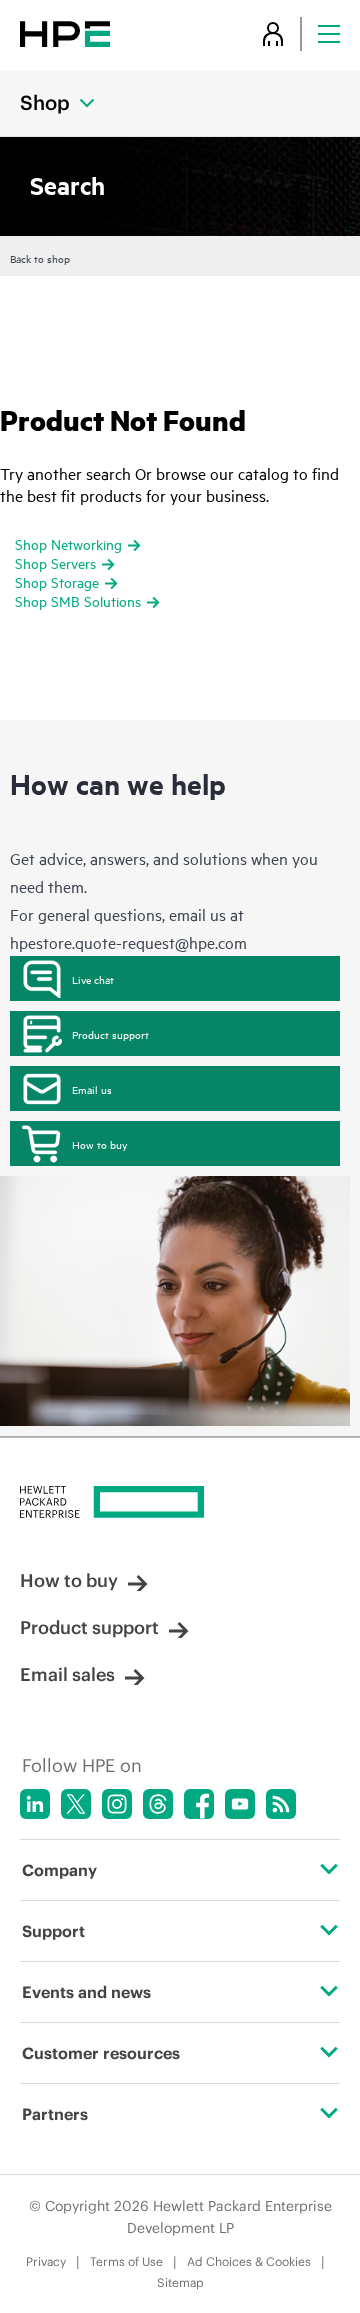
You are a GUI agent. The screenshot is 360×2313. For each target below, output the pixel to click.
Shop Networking (68, 543)
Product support (110, 1034)
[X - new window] (76, 1804)
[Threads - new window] (158, 1804)
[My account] (273, 33)
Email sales (67, 1674)
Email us (92, 1089)
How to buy (99, 1144)
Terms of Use (126, 2261)
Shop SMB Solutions (78, 600)
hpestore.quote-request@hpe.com (128, 942)
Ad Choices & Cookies (249, 2261)
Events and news (86, 1992)
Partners (55, 2114)
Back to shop (40, 258)
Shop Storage (57, 581)
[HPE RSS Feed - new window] (281, 1804)
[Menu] (329, 33)
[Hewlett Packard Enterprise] (65, 33)
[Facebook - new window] (199, 1804)
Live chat (93, 979)
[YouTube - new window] (240, 1804)
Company (59, 1870)
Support (53, 1931)
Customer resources (101, 2053)
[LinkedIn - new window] (35, 1804)
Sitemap (180, 2282)
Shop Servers (55, 562)
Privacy (46, 2261)
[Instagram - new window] (117, 1804)
